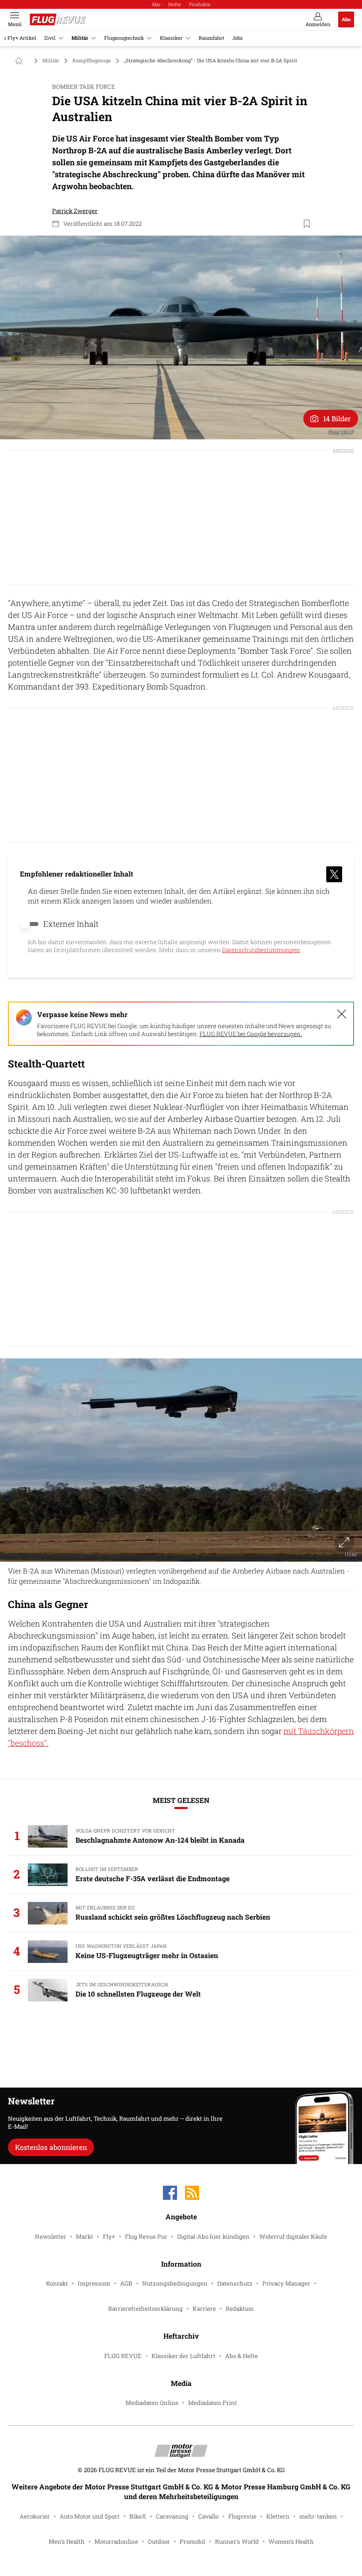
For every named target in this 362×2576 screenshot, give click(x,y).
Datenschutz (235, 2283)
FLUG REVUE (123, 2356)
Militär (80, 38)
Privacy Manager (286, 2283)
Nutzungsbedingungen (175, 2283)
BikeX (138, 2516)
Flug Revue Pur (146, 2237)
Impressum (94, 2283)
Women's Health (291, 2542)
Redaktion (240, 2309)
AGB (126, 2283)
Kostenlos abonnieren (51, 2147)
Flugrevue (242, 2516)
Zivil (50, 38)
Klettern (278, 2516)
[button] (181, 337)
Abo (156, 4)
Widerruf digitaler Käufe (293, 2237)
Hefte (175, 4)
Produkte (200, 4)
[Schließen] (342, 1014)
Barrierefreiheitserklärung (145, 2309)
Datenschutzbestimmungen (261, 950)
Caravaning (172, 2516)
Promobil (192, 2542)
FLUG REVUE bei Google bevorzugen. (251, 1034)
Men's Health (67, 2542)
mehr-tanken (318, 2516)
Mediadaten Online (152, 2403)
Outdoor (159, 2542)
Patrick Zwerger (75, 211)
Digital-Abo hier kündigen (213, 2237)
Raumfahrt (211, 38)
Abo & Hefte (241, 2356)
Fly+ (109, 2237)
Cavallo (208, 2516)
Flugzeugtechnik (124, 38)
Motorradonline (116, 2542)
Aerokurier (35, 2516)
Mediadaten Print (213, 2403)
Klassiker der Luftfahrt (183, 2356)
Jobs (238, 38)
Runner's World (237, 2542)
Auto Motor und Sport (90, 2516)
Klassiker (171, 38)
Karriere (204, 2309)
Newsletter (51, 2237)
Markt (85, 2237)
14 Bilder (337, 418)
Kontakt (57, 2283)
